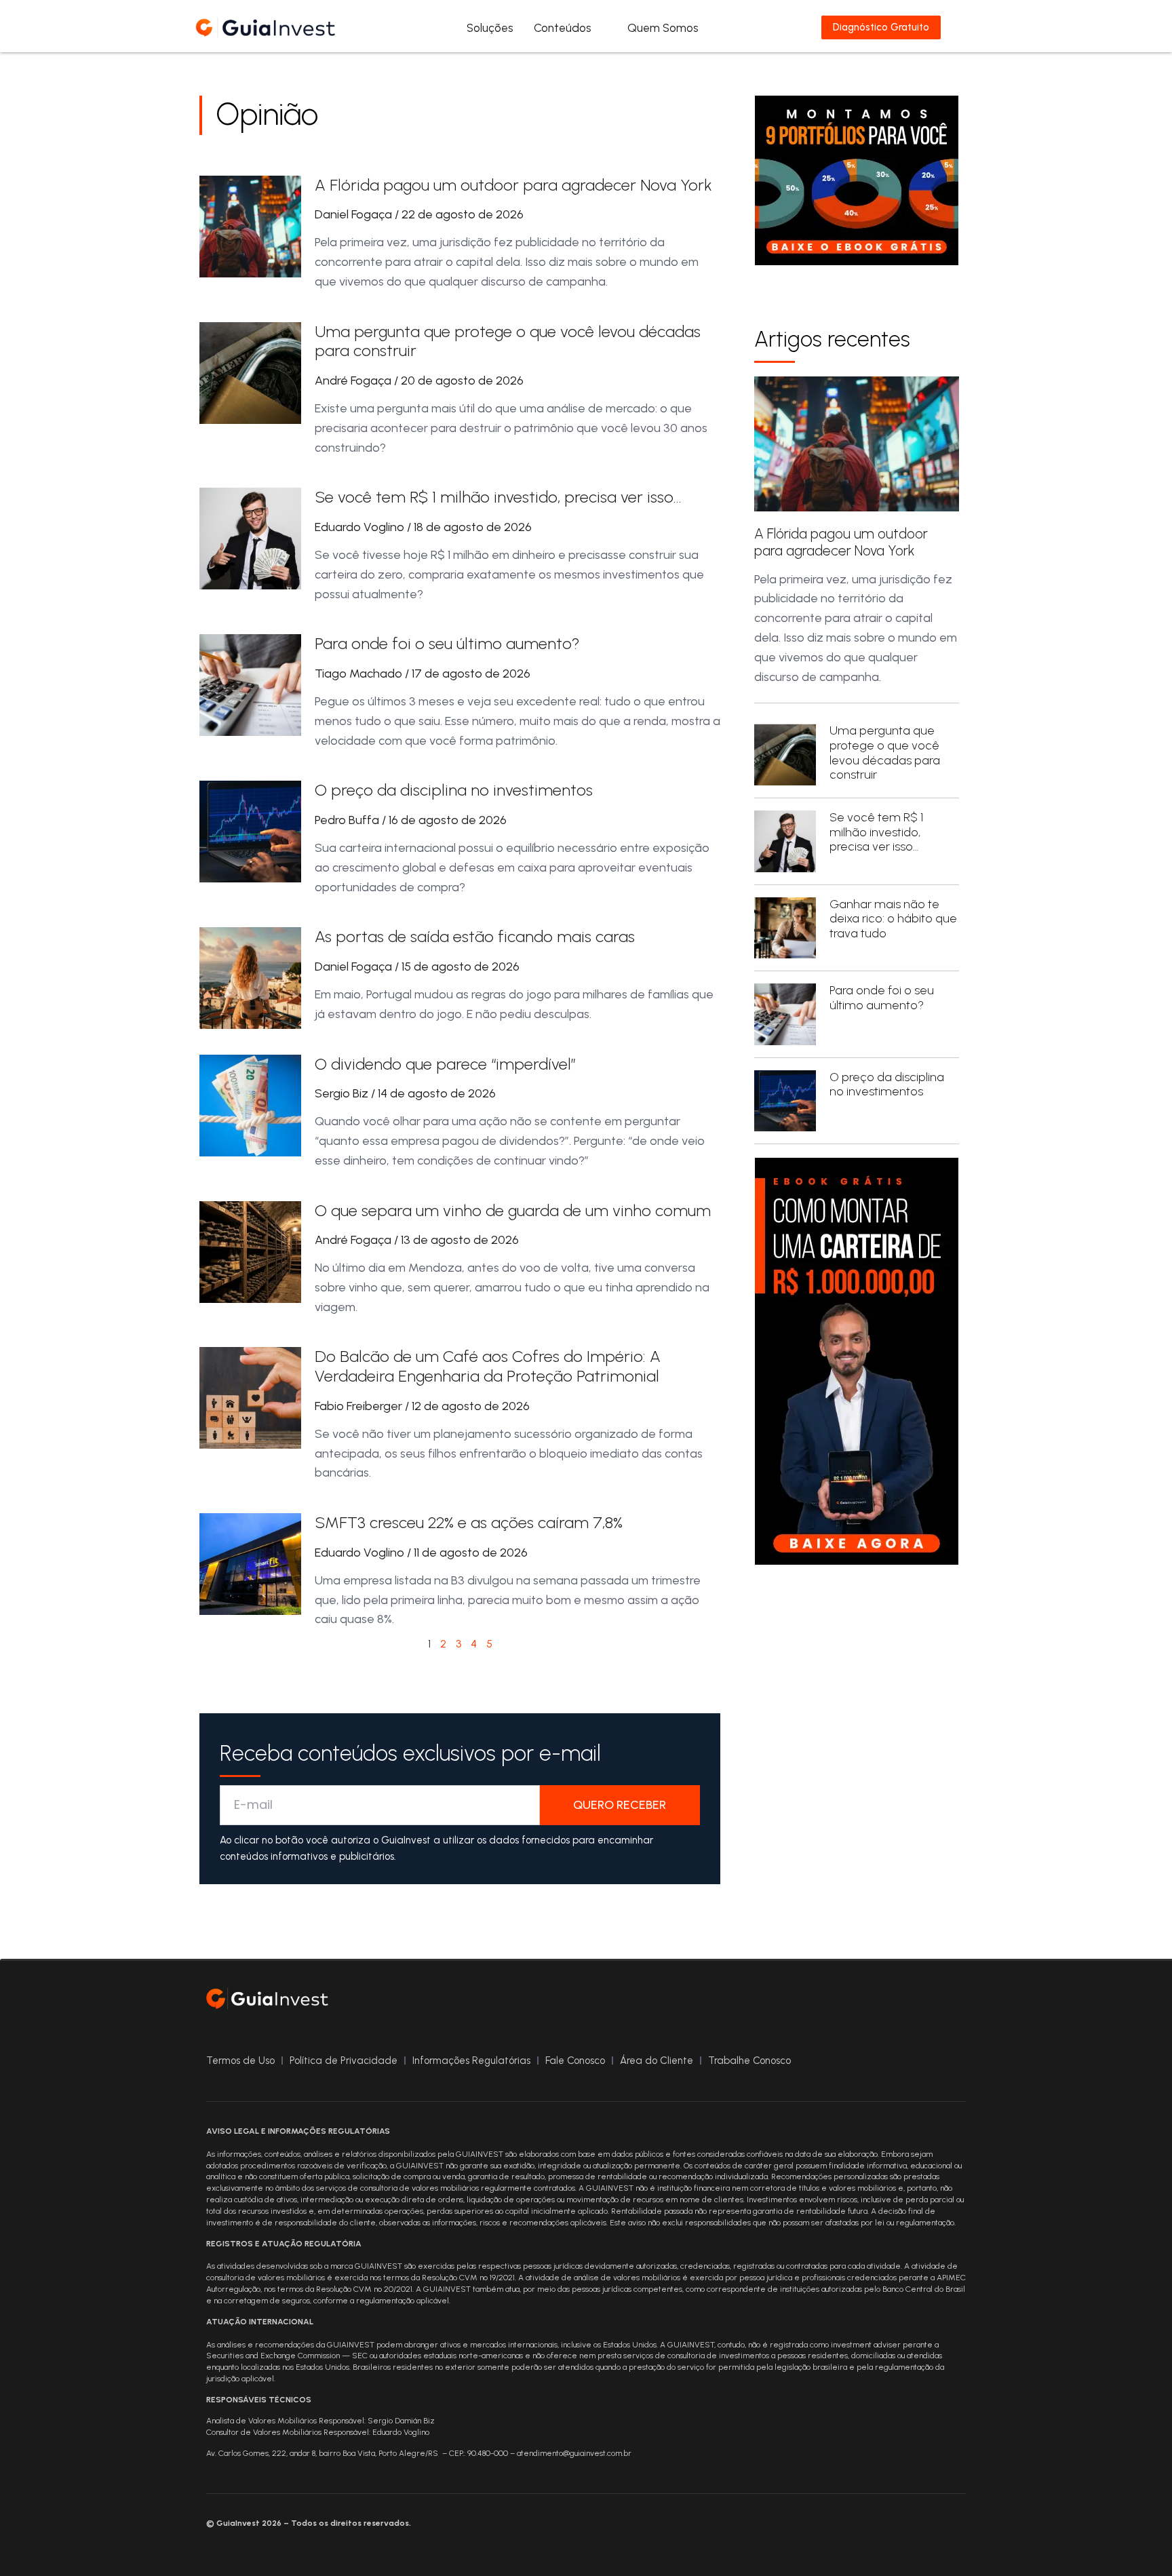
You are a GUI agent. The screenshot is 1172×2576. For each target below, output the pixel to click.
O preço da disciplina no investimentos (454, 790)
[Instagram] (898, 2002)
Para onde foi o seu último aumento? (447, 643)
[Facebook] (871, 2002)
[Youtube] (925, 2002)
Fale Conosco (575, 2061)
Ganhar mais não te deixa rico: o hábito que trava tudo (893, 919)
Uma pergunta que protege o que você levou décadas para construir (508, 341)
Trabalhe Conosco (749, 2061)
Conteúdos (563, 28)
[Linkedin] (952, 2002)
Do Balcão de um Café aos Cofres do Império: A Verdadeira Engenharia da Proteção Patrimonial (488, 1366)
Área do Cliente (657, 2061)
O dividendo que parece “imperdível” (445, 1064)
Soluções (490, 28)
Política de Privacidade (344, 2061)
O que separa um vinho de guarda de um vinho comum (513, 1210)
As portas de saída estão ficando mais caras (475, 936)
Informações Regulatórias (471, 2061)
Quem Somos (663, 28)
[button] (970, 27)
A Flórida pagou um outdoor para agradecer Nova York (513, 185)
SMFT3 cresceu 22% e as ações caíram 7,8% (469, 1522)
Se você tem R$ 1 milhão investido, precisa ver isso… (498, 497)
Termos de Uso (240, 2061)
